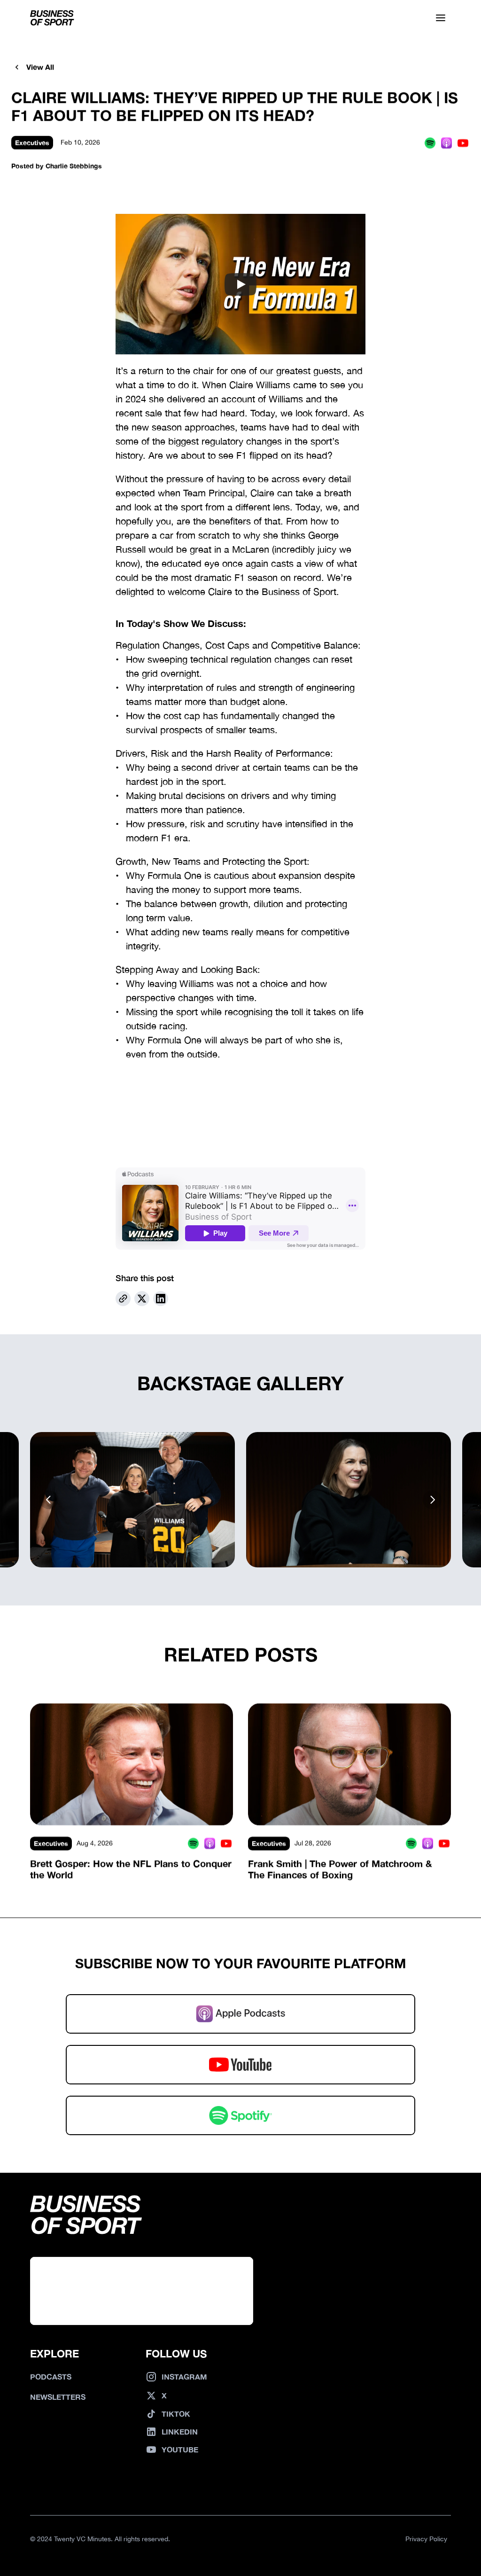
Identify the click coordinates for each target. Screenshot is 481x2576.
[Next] (432, 1500)
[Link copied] (123, 1299)
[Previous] (49, 1500)
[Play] (240, 284)
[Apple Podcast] (446, 143)
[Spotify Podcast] (430, 143)
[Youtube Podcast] (463, 143)
